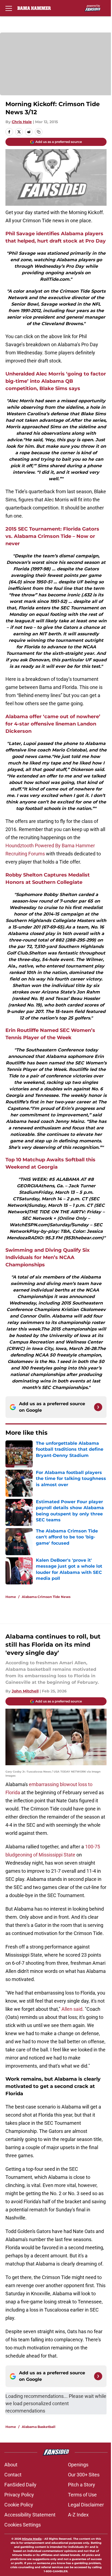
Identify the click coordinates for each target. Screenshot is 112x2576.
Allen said (72, 2009)
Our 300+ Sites (84, 2475)
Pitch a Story (82, 2485)
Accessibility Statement (30, 2515)
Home (11, 1597)
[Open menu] (9, 8)
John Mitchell (25, 1691)
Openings (78, 2465)
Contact (13, 2475)
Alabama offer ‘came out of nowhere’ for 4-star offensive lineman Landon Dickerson (53, 724)
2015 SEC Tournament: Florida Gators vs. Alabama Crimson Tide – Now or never (52, 536)
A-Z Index (78, 2515)
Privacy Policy (19, 2495)
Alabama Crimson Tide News (46, 1597)
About (11, 2465)
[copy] (39, 132)
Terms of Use (82, 2495)
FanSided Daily (20, 2485)
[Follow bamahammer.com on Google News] (98, 1407)
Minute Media (32, 2539)
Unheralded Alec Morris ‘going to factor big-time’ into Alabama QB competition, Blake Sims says (56, 381)
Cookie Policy (19, 2505)
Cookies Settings (23, 2525)
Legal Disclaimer (86, 2505)
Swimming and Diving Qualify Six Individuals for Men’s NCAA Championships (48, 1257)
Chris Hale (22, 122)
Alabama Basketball (39, 2427)
